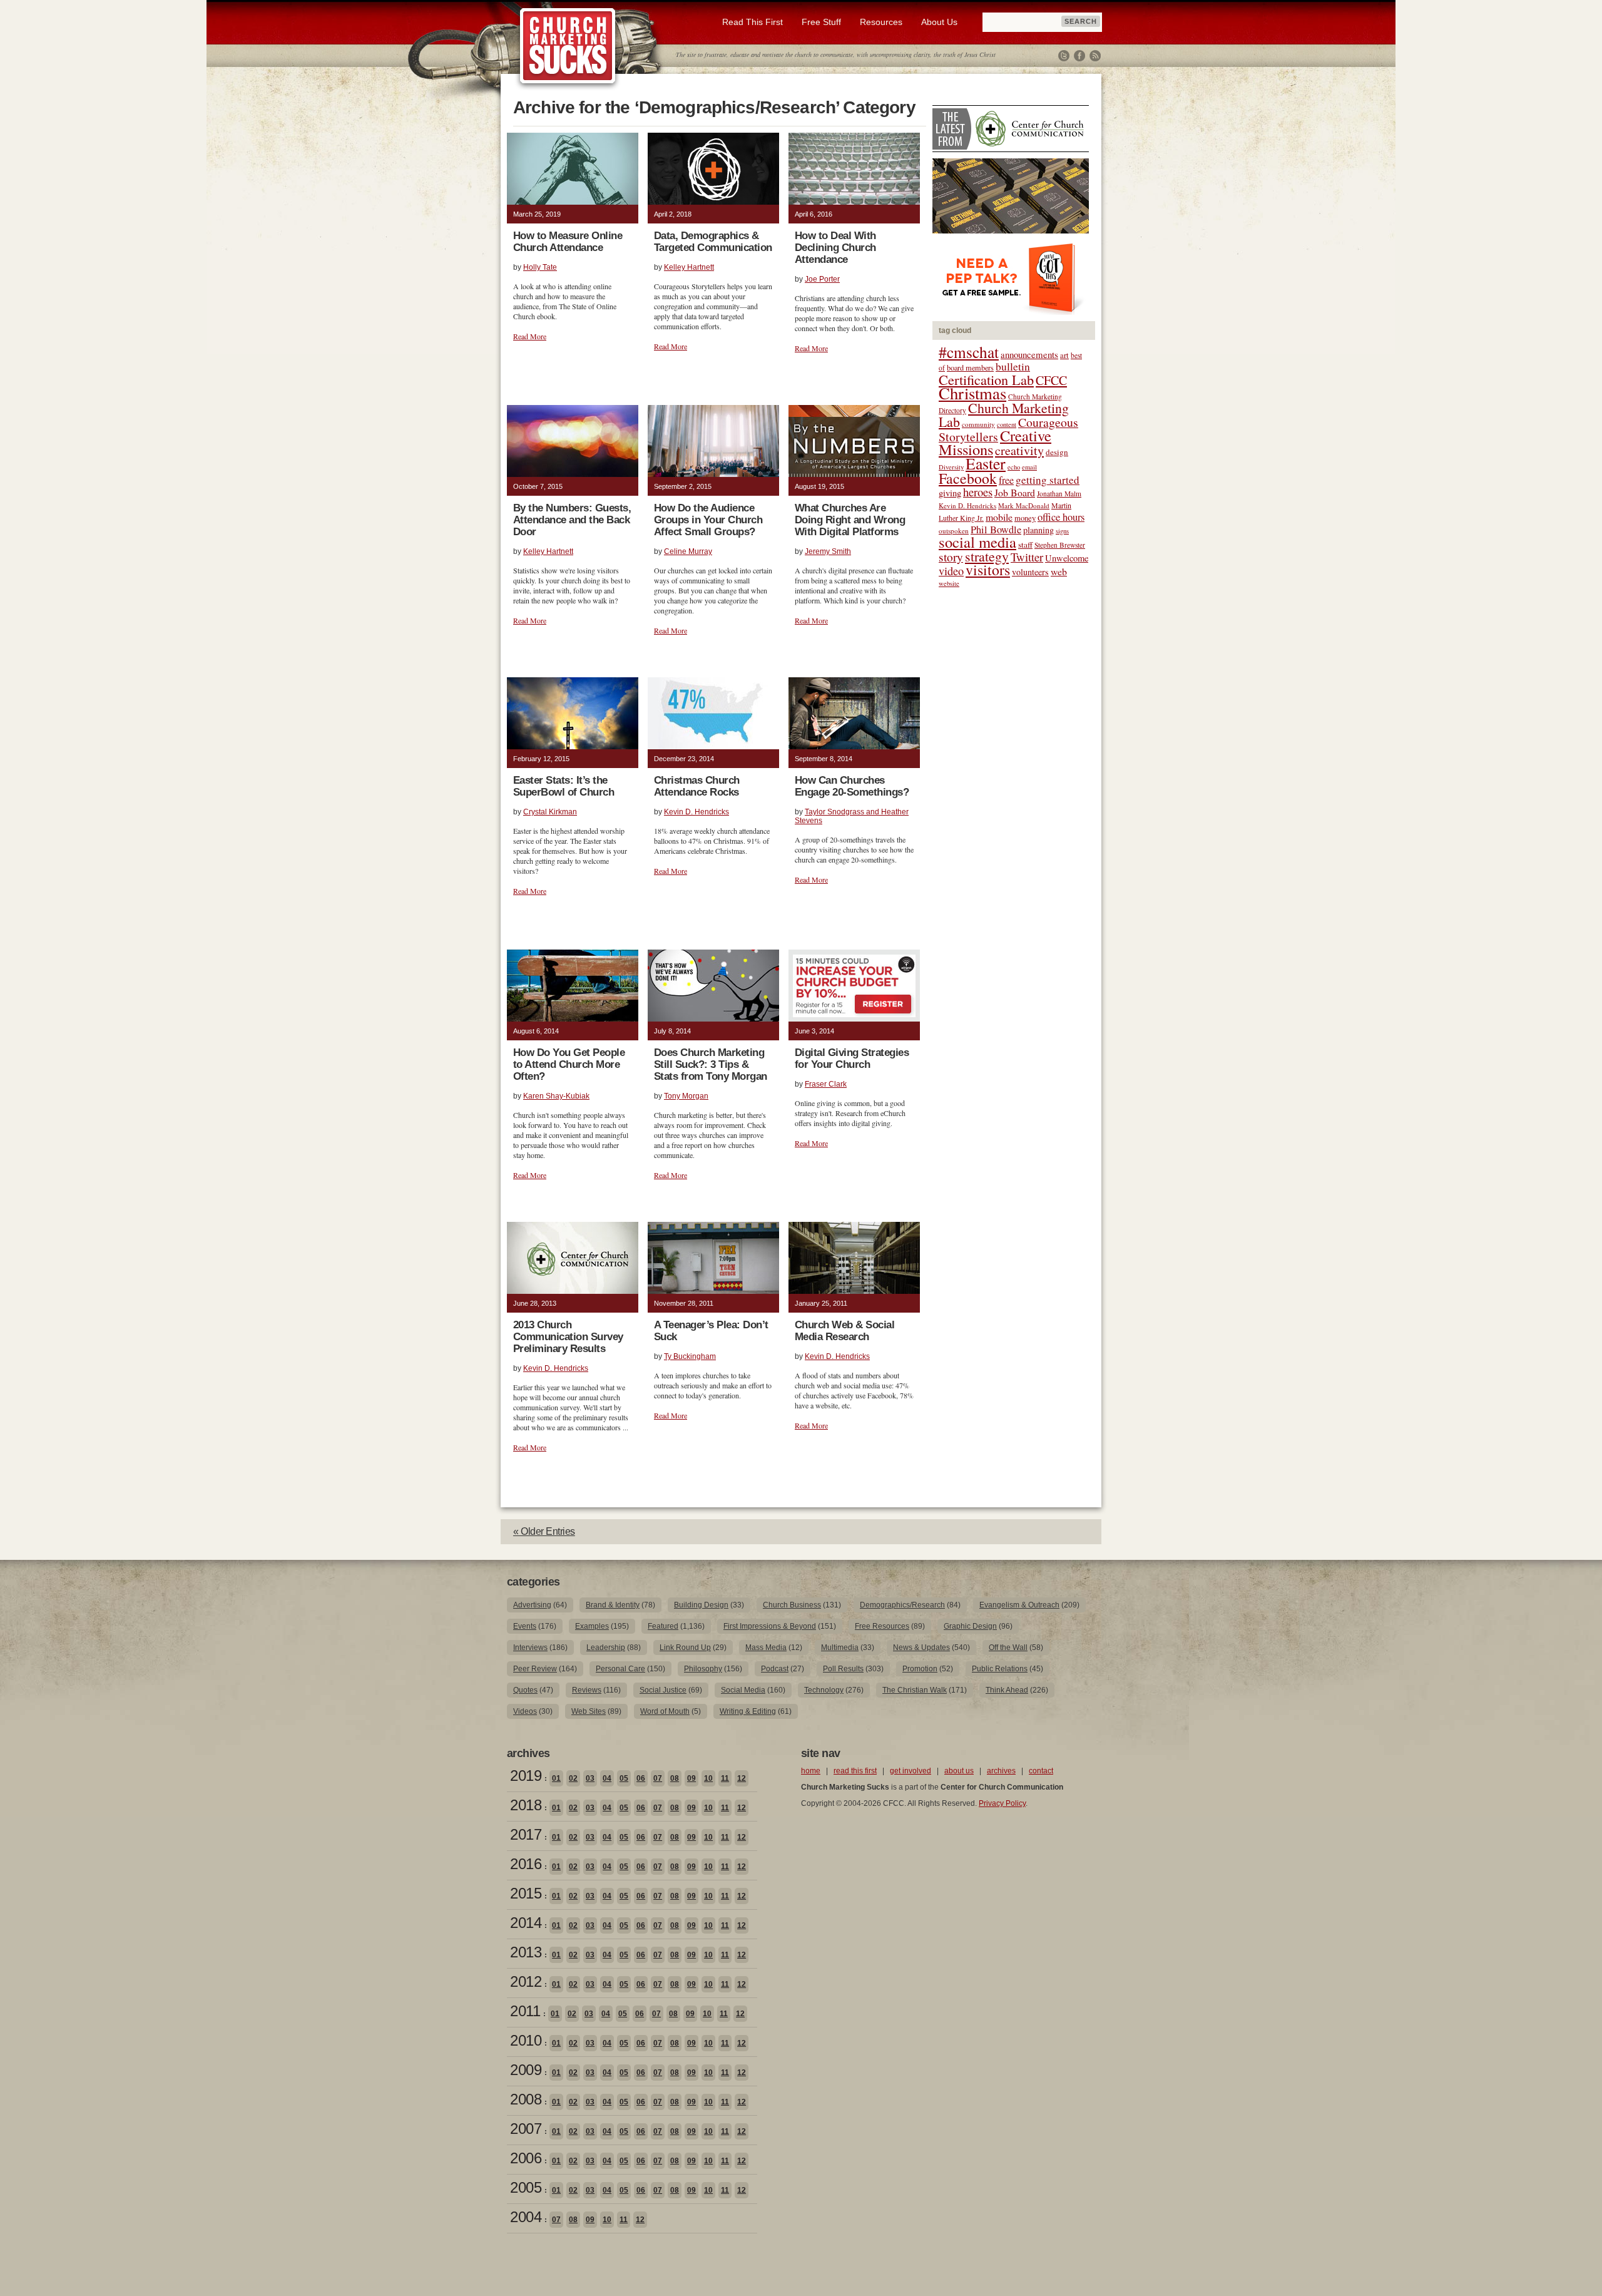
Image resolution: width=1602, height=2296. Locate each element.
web (1059, 571)
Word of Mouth (665, 1711)
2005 (526, 2187)
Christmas (972, 393)
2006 (526, 2158)
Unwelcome (1067, 558)
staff (1025, 545)
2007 (526, 2129)
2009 (526, 2070)
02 (573, 1778)
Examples (592, 1626)
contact (1041, 1771)
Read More (530, 336)
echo (1014, 467)
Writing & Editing (748, 1711)
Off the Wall (1008, 1648)
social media (977, 542)
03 (590, 1778)
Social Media (743, 1690)
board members (970, 367)
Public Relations (1000, 1669)
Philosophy (703, 1669)
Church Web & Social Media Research (844, 1331)
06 (641, 1778)
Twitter (1064, 56)
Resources (881, 22)
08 (675, 1778)
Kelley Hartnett (689, 267)
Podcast (775, 1669)
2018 (526, 1805)
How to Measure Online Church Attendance (568, 242)
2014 (526, 1923)
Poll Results (843, 1669)
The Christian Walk (915, 1690)
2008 (526, 2099)
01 (556, 1778)
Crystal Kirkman (550, 812)
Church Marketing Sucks (568, 46)
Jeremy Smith (828, 551)
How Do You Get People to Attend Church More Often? (569, 1064)
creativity (1019, 450)
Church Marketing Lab (1004, 415)
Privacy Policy (1002, 1803)
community (978, 424)
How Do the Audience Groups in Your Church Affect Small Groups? (708, 520)
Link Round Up (685, 1648)
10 (708, 1778)
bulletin (1013, 366)
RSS (1095, 56)
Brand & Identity (613, 1605)
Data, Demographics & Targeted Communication (713, 242)
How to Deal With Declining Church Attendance (835, 248)
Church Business (792, 1605)
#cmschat (969, 352)
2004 (526, 2217)
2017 (526, 1834)
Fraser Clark (826, 1084)
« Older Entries (544, 1531)
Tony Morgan (686, 1096)
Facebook (1079, 56)
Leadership (606, 1648)
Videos (525, 1711)
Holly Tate (540, 267)
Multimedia (840, 1648)
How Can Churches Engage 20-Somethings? (852, 786)
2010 (526, 2040)
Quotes (525, 1690)
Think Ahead (1007, 1690)
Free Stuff (821, 22)
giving (950, 493)
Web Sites (589, 1711)
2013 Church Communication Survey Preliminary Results (568, 1337)
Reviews (587, 1690)
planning (1038, 530)
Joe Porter (822, 279)
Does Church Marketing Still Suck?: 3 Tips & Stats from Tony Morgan (711, 1064)
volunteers (1030, 572)
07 (658, 1778)
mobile (999, 517)
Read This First (753, 22)
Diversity (951, 467)
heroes (978, 492)
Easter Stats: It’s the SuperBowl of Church (564, 786)
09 (691, 1778)
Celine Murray (688, 551)
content (1007, 424)
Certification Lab (986, 379)
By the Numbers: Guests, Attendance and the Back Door (572, 520)
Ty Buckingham (690, 1356)
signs (1062, 531)
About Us (939, 22)
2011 (525, 2011)
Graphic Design (970, 1626)
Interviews (530, 1648)
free (1006, 480)
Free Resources (882, 1626)
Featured (663, 1626)
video (951, 571)
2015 (526, 1893)
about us (959, 1771)
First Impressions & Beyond (770, 1626)
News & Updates (921, 1648)
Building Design (701, 1605)
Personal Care (620, 1669)
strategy (987, 556)
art (1064, 355)
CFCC (1051, 380)
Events (525, 1626)
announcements (1029, 354)
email (1029, 467)
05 (624, 1778)
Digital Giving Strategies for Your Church (852, 1058)
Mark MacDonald (1024, 505)
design (1057, 452)
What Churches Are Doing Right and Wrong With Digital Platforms (850, 520)
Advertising (532, 1605)
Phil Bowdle (996, 530)
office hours (1061, 517)
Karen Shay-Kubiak (556, 1096)
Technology (824, 1690)
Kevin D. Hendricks (696, 812)
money (1025, 518)
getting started (1048, 480)
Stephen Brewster (1060, 545)
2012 (526, 1981)
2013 (526, 1952)
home (811, 1771)
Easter (986, 463)
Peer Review (535, 1669)
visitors (988, 570)
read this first (855, 1771)
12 (742, 1778)
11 (725, 1778)
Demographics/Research (902, 1605)
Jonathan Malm (1059, 494)
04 (607, 1778)
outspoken (954, 530)
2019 (526, 1776)
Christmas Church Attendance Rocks (697, 786)
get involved (911, 1771)
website (949, 583)
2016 (526, 1864)
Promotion (920, 1669)
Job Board (1015, 492)
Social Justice (663, 1690)
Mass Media (766, 1648)
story (951, 557)
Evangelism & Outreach (1019, 1605)
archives (1001, 1771)
